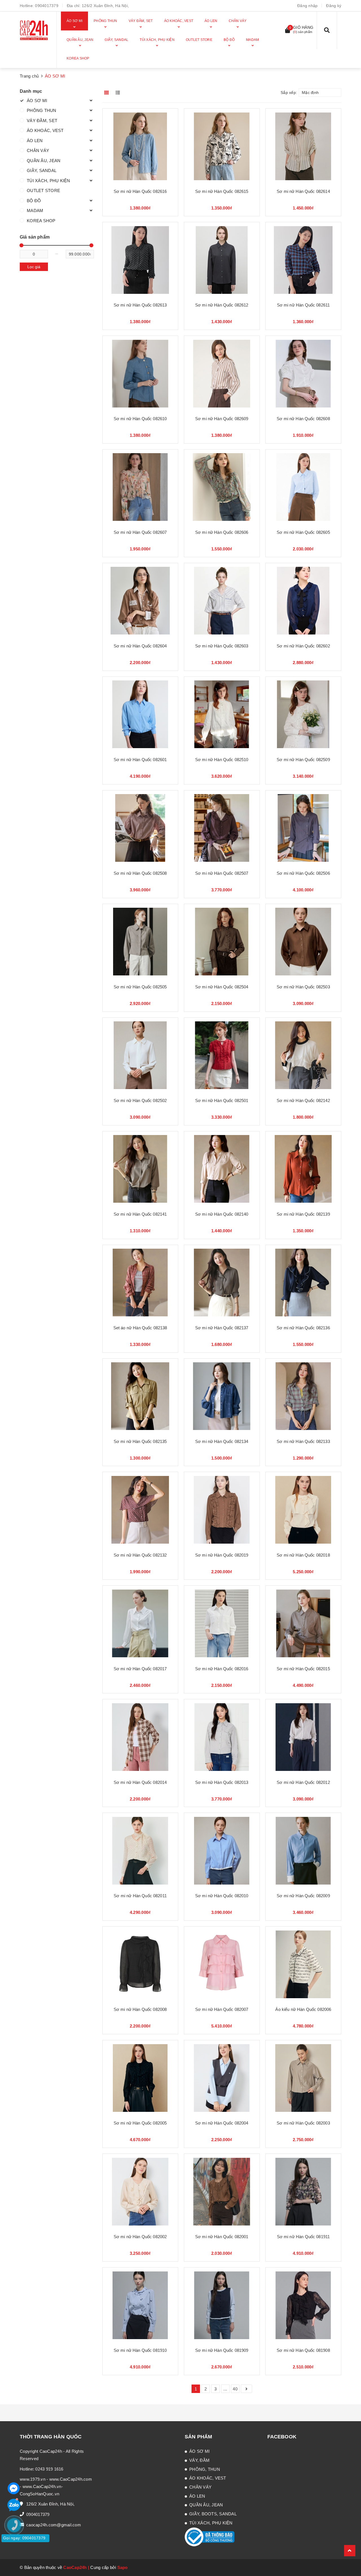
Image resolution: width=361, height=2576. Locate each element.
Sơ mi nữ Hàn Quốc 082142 (303, 1100)
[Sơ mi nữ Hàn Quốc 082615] (222, 146)
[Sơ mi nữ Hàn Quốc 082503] (303, 942)
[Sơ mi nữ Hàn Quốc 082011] (140, 1851)
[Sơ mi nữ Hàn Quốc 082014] (140, 1737)
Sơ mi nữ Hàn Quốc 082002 (140, 2237)
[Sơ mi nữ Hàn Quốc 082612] (222, 260)
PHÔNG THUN (42, 110)
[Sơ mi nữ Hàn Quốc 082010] (222, 1851)
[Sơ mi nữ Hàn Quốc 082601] (140, 714)
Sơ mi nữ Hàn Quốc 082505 (140, 987)
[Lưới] (107, 92)
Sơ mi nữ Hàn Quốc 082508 (140, 873)
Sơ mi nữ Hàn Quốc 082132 (140, 1555)
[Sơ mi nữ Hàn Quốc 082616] (140, 146)
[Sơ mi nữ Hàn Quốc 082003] (303, 2078)
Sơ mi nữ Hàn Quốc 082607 (140, 532)
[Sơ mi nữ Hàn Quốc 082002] (140, 2192)
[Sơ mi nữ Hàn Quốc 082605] (303, 487)
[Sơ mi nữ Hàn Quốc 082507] (222, 828)
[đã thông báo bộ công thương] (210, 2536)
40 (235, 2389)
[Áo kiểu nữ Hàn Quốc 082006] (303, 1964)
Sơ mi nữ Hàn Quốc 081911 (303, 2237)
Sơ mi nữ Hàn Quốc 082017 (140, 1669)
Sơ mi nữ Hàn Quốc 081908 (303, 2350)
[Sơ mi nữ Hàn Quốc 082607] (140, 487)
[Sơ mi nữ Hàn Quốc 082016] (222, 1623)
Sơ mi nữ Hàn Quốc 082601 (140, 760)
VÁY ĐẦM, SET (42, 121)
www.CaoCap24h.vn (42, 2486)
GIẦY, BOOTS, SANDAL (213, 2514)
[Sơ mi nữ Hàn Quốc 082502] (140, 1055)
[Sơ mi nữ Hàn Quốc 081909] (222, 2305)
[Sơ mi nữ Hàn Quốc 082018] (303, 1510)
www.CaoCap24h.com (71, 2479)
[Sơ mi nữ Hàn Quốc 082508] (140, 828)
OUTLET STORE (43, 190)
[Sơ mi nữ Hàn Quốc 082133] (303, 1396)
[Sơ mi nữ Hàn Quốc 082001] (222, 2192)
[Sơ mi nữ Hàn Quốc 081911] (303, 2192)
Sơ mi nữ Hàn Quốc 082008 (140, 2009)
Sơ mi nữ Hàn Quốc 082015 (303, 1669)
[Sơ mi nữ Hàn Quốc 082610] (140, 373)
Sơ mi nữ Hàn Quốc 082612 (222, 305)
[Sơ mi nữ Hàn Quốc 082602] (303, 601)
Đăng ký (334, 6)
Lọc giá (34, 267)
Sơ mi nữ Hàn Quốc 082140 (222, 1214)
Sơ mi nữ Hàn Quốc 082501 (222, 1100)
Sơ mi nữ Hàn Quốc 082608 (303, 419)
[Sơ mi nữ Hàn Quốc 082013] (222, 1737)
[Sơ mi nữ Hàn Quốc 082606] (222, 487)
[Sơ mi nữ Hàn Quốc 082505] (140, 942)
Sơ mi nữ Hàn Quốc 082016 (222, 1669)
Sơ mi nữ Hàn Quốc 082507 (222, 873)
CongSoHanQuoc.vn (39, 2494)
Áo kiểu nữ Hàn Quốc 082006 (303, 2009)
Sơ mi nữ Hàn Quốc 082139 (303, 1214)
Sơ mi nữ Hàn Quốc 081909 (222, 2350)
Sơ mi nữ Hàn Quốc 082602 (303, 646)
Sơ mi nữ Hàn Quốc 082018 (303, 1555)
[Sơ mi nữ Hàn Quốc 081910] (140, 2305)
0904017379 (47, 6)
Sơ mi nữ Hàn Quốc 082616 (140, 191)
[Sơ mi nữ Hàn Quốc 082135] (140, 1396)
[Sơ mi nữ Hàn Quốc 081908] (303, 2305)
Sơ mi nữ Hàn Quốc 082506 (303, 873)
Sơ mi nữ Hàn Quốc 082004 (222, 2123)
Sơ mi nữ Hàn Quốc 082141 (140, 1214)
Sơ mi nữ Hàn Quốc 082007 (222, 2009)
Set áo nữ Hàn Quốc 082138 (140, 1328)
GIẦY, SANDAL (42, 170)
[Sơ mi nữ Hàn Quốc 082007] (222, 1964)
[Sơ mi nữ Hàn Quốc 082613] (140, 260)
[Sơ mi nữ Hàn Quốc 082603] (222, 601)
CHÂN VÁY (38, 150)
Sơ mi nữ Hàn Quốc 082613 (140, 305)
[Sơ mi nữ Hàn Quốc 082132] (140, 1510)
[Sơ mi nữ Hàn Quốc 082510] (222, 714)
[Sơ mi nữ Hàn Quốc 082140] (222, 1169)
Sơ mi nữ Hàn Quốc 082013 (222, 1782)
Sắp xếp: (289, 92)
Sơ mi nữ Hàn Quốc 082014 (140, 1782)
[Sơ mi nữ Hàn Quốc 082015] (303, 1623)
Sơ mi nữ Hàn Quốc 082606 (222, 532)
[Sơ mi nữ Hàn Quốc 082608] (303, 373)
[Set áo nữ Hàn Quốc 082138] (140, 1283)
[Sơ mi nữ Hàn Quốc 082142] (303, 1055)
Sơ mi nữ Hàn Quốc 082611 (303, 305)
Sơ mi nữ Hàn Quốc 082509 (303, 760)
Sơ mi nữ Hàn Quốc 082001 (222, 2237)
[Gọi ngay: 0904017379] (17, 2559)
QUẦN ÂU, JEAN (44, 161)
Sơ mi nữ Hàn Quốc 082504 (222, 987)
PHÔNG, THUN (205, 2469)
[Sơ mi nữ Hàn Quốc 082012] (303, 1737)
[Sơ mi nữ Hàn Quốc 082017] (140, 1623)
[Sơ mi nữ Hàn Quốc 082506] (303, 828)
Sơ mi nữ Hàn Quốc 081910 (140, 2350)
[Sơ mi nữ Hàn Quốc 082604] (140, 601)
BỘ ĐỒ (34, 201)
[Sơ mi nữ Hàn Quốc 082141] (140, 1169)
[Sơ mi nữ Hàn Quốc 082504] (222, 942)
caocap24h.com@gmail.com (54, 2525)
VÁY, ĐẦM (199, 2460)
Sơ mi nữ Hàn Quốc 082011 (140, 1896)
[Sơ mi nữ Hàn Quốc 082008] (140, 1964)
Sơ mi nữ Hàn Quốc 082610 (140, 419)
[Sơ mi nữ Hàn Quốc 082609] (222, 373)
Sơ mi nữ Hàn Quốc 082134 (222, 1441)
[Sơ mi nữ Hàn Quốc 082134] (222, 1396)
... (225, 2389)
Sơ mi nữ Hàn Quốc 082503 (303, 987)
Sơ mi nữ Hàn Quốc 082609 (222, 419)
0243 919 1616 (49, 2469)
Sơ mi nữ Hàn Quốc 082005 (140, 2123)
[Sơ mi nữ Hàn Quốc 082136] (303, 1283)
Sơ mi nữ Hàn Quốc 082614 (303, 191)
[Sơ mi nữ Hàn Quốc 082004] (222, 2078)
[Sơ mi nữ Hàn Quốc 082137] (222, 1283)
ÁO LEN (35, 141)
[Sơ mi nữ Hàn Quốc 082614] (303, 146)
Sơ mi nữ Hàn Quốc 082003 (303, 2123)
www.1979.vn (33, 2479)
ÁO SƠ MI (37, 101)
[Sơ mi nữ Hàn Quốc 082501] (222, 1055)
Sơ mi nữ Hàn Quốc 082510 (222, 760)
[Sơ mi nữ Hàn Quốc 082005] (140, 2078)
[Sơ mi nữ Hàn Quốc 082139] (303, 1169)
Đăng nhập (307, 6)
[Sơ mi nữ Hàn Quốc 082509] (303, 714)
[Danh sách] (119, 92)
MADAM (35, 211)
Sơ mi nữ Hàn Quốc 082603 (222, 646)
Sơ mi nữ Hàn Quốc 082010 (222, 1896)
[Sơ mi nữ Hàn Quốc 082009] (303, 1851)
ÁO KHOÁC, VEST (45, 130)
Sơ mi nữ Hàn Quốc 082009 (303, 1896)
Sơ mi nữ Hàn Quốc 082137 (222, 1328)
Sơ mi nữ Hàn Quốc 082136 (303, 1328)
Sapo (123, 2567)
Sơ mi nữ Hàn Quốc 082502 (140, 1100)
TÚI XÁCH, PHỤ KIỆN (49, 181)
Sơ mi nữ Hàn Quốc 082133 (303, 1441)
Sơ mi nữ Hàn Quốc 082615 (222, 191)
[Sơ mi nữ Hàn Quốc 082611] (303, 260)
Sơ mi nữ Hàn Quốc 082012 (303, 1782)
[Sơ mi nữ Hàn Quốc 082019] (222, 1510)
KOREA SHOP (41, 221)
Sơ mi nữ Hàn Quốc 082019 (222, 1555)
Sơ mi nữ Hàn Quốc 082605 (303, 532)
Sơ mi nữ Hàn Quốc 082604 (140, 646)
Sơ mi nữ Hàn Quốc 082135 (140, 1441)
